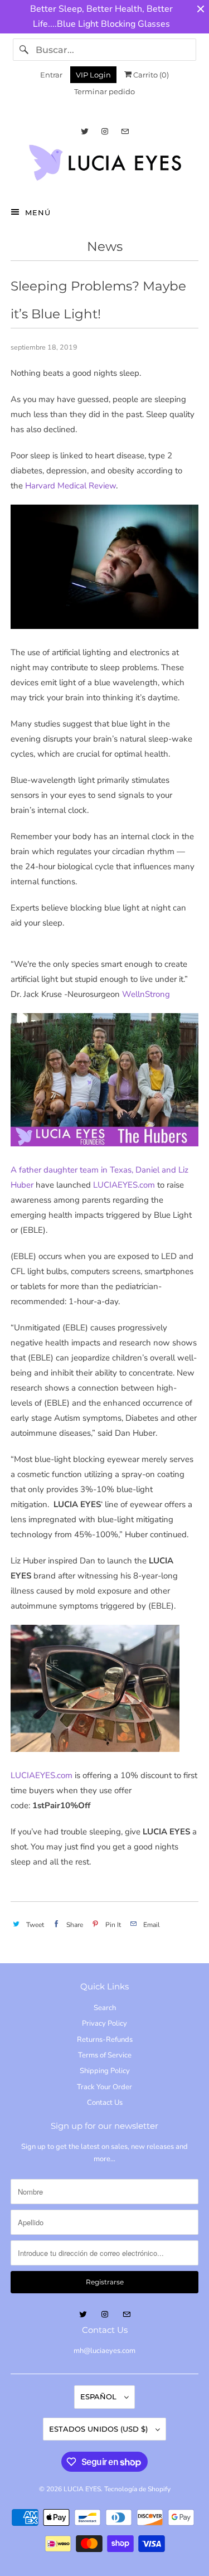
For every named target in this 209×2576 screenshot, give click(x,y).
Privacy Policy (104, 2023)
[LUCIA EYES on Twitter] (85, 131)
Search (105, 2008)
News (105, 246)
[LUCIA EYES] (104, 166)
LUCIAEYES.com (124, 1185)
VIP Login (93, 75)
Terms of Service (105, 2055)
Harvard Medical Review (71, 486)
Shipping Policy (105, 2071)
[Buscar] (24, 50)
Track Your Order (104, 2087)
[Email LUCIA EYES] (125, 131)
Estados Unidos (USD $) (99, 2429)
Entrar (51, 75)
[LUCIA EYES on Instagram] (105, 131)
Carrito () (150, 75)
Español (99, 2396)
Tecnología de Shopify (137, 2489)
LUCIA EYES (82, 2489)
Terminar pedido (104, 91)
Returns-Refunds (105, 2040)
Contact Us (105, 2103)
